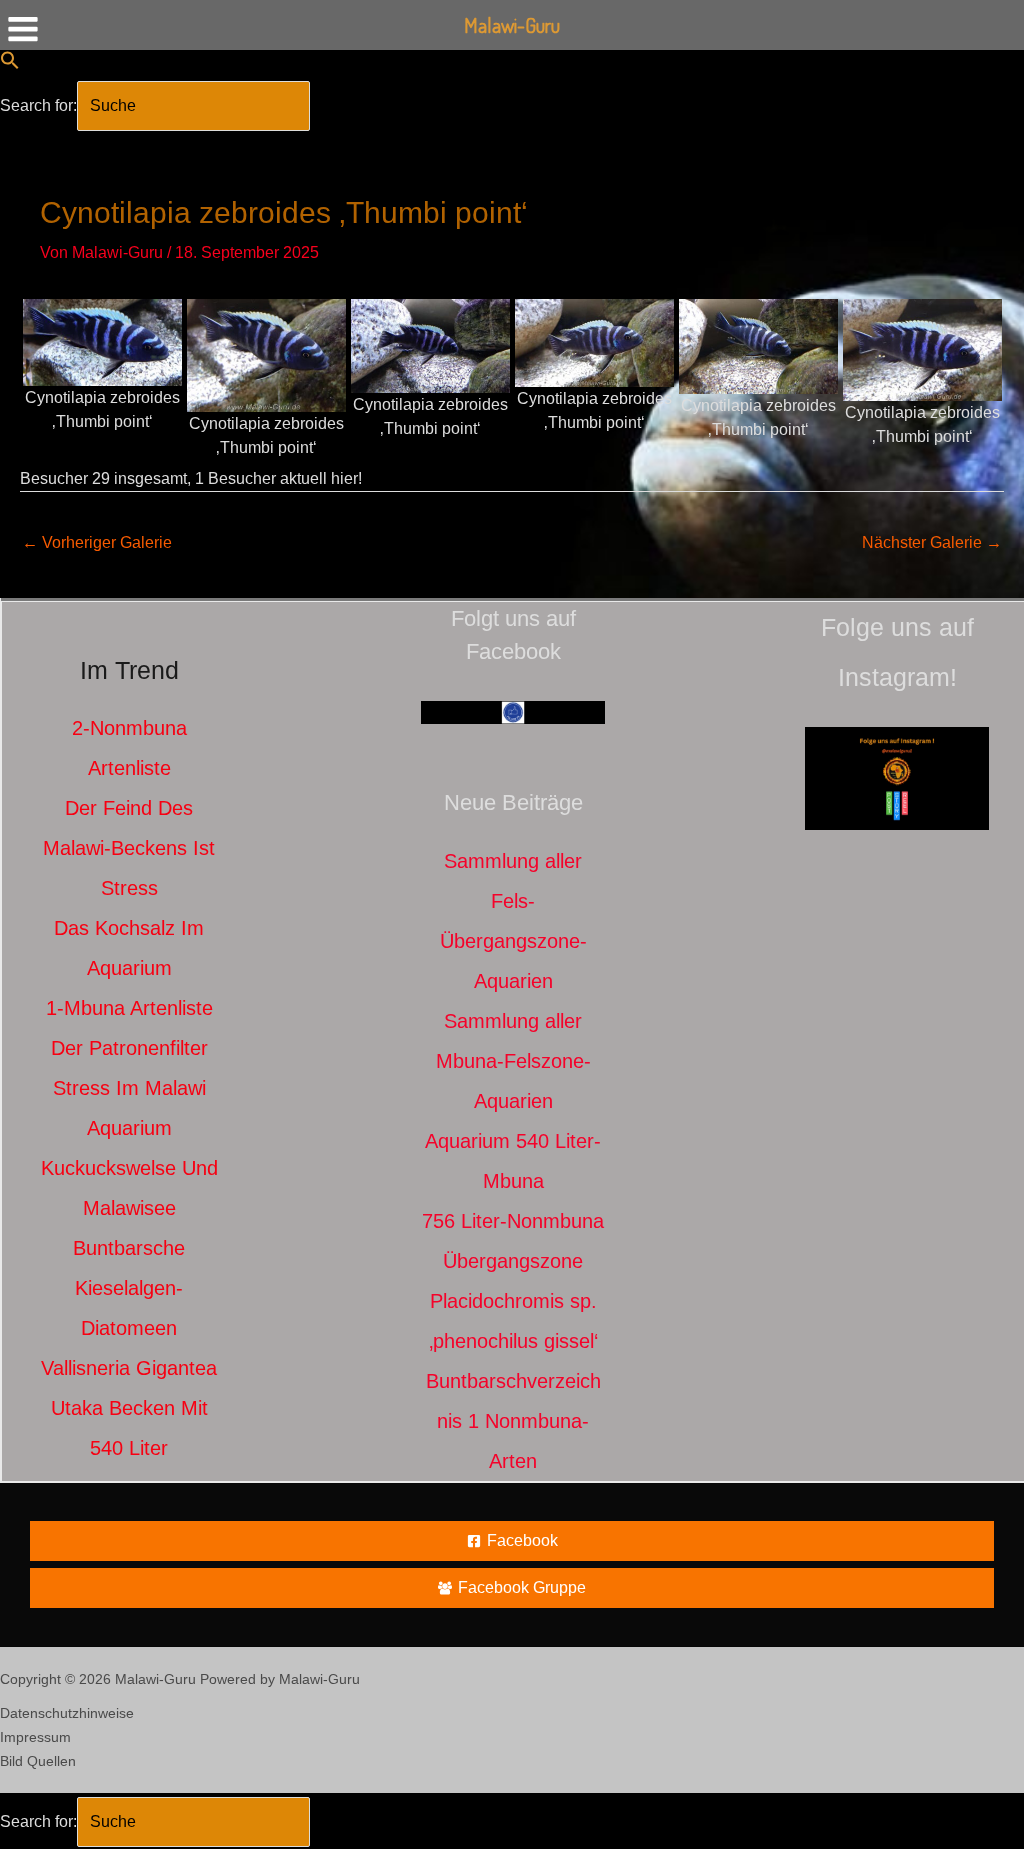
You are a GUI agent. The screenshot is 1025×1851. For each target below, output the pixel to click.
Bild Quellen (38, 1761)
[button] (10, 64)
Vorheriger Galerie (97, 542)
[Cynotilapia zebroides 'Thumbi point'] (102, 340)
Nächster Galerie (932, 542)
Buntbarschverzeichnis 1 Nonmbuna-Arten (513, 1421)
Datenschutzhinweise (67, 1713)
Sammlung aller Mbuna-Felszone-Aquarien (513, 1061)
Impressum (35, 1737)
